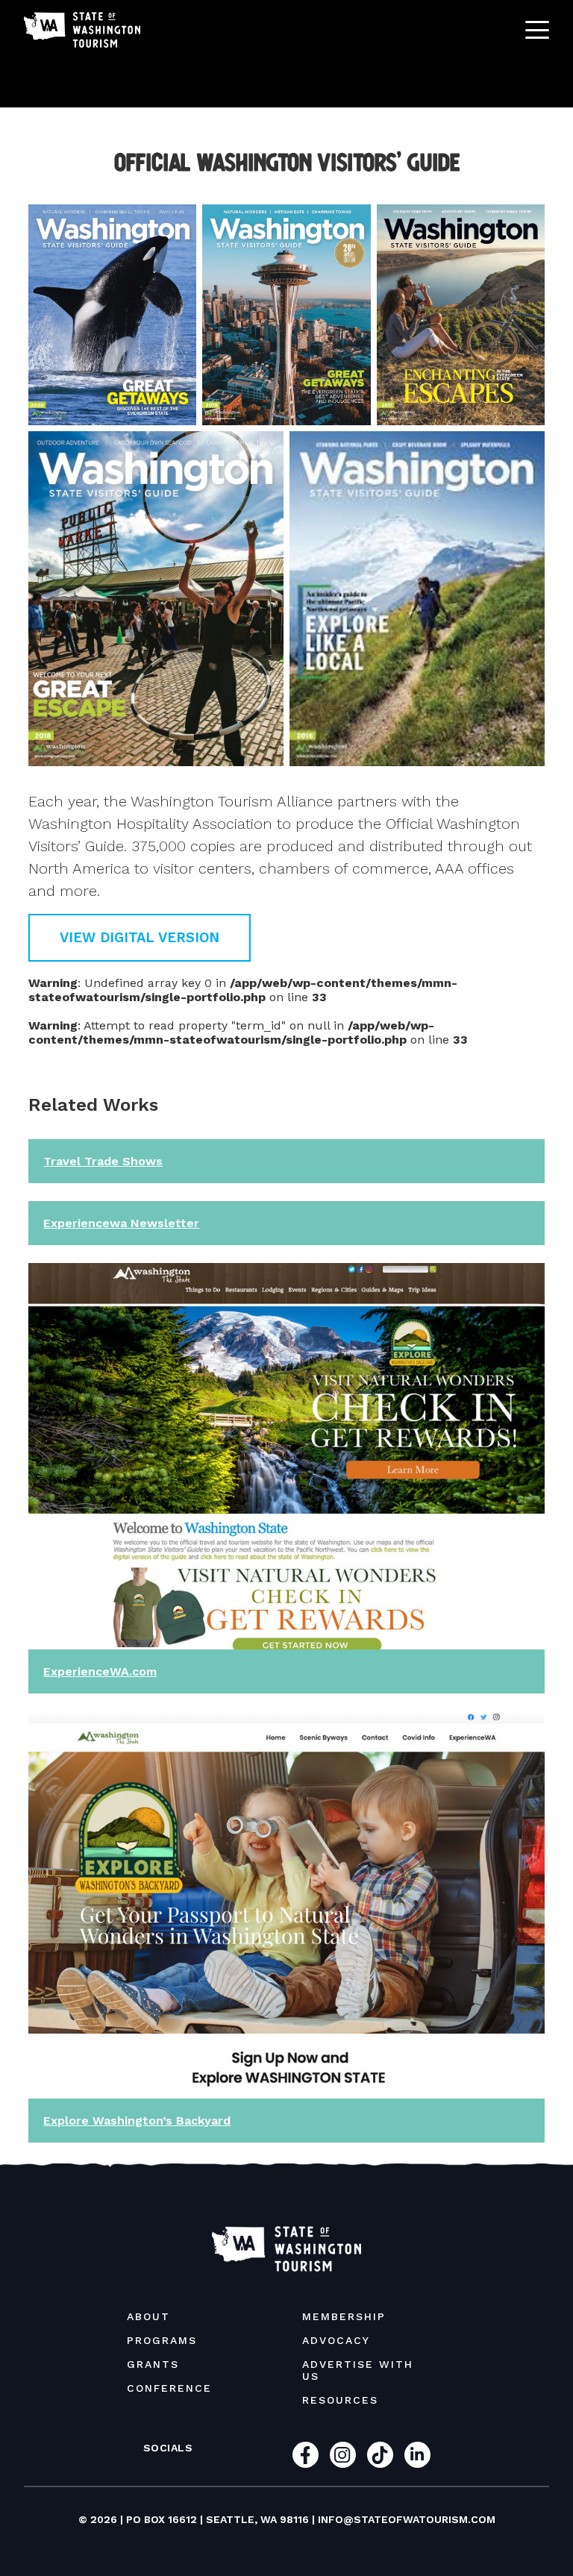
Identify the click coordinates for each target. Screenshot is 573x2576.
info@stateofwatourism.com (407, 2519)
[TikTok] (380, 2455)
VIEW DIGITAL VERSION (140, 937)
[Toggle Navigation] (537, 30)
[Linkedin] (417, 2455)
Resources (340, 2400)
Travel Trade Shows (103, 1161)
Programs (162, 2340)
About (148, 2316)
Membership (344, 2316)
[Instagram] (343, 2455)
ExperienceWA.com (100, 1671)
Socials (168, 2448)
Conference (169, 2388)
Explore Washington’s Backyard (137, 2121)
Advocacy (336, 2340)
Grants (153, 2364)
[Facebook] (306, 2455)
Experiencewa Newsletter (121, 1223)
